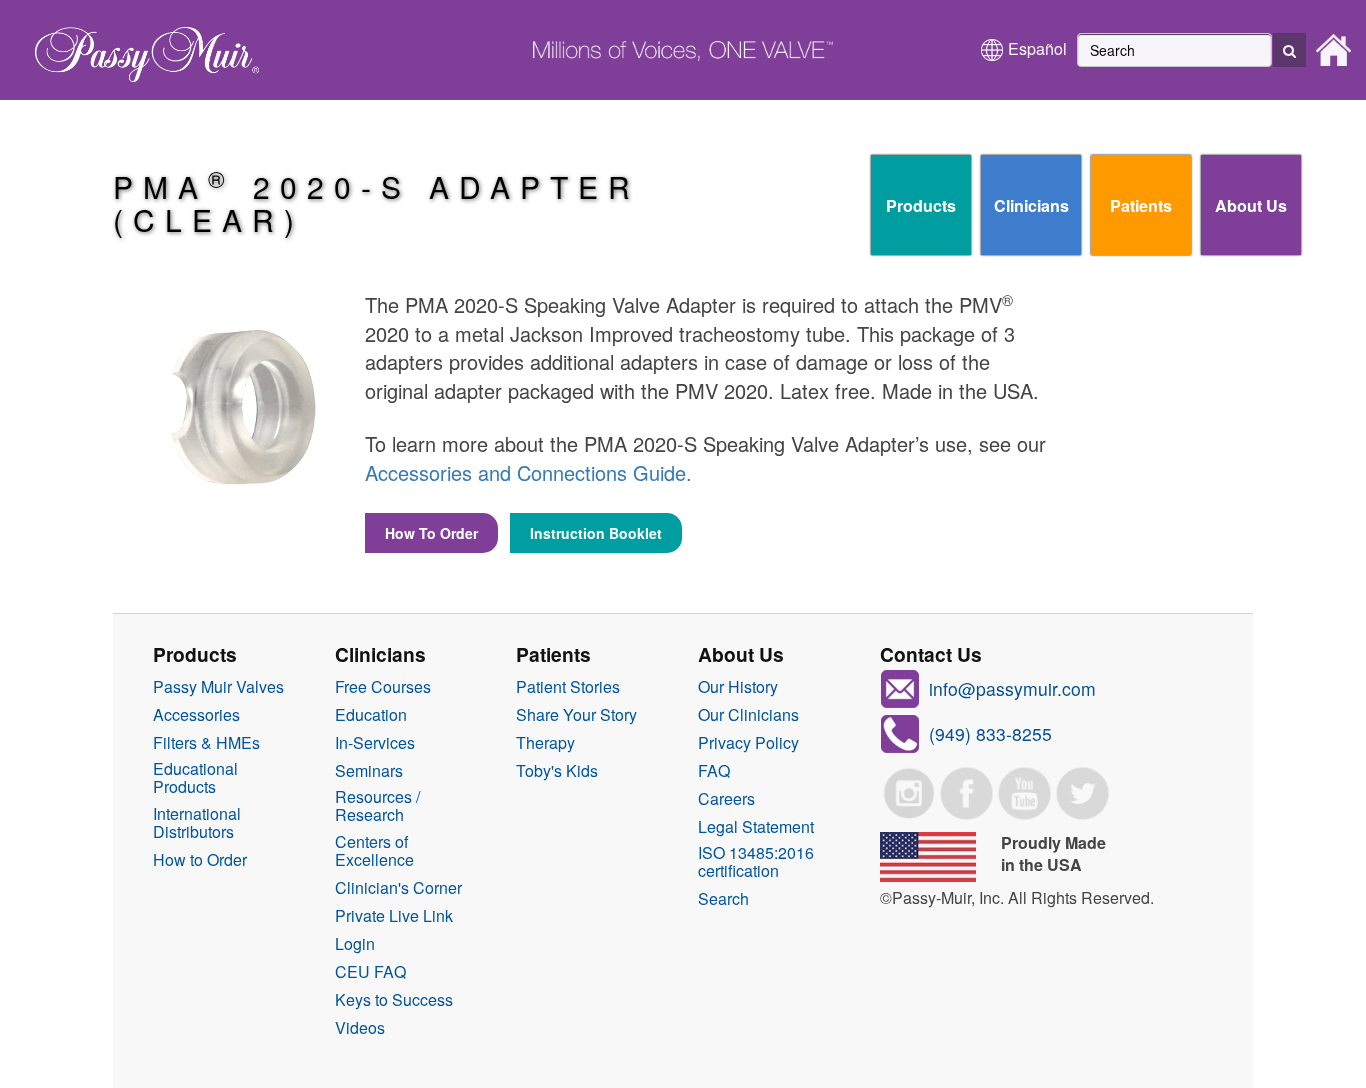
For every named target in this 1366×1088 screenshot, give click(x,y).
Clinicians (1031, 205)
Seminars (369, 771)
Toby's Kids (557, 771)
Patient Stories (568, 687)
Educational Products (195, 778)
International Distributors (197, 823)
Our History (738, 687)
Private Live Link (394, 916)
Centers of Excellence (374, 851)
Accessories (196, 715)
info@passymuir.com (1012, 688)
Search (723, 899)
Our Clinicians (748, 715)
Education (371, 715)
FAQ (714, 771)
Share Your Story (576, 715)
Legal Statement (756, 827)
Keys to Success (394, 1000)
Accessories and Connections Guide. (528, 472)
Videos (360, 1028)
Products (921, 205)
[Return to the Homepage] (137, 48)
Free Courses (383, 687)
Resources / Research (377, 806)
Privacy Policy (748, 743)
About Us (1251, 205)
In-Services (375, 743)
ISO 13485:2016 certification (756, 862)
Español (1037, 48)
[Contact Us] (900, 731)
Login (355, 944)
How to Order (200, 860)
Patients (1141, 205)
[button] (1289, 50)
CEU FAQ (370, 972)
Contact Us (931, 654)
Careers (726, 799)
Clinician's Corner (398, 888)
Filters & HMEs (206, 743)
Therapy (545, 743)
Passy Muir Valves (218, 687)
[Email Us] (900, 686)
